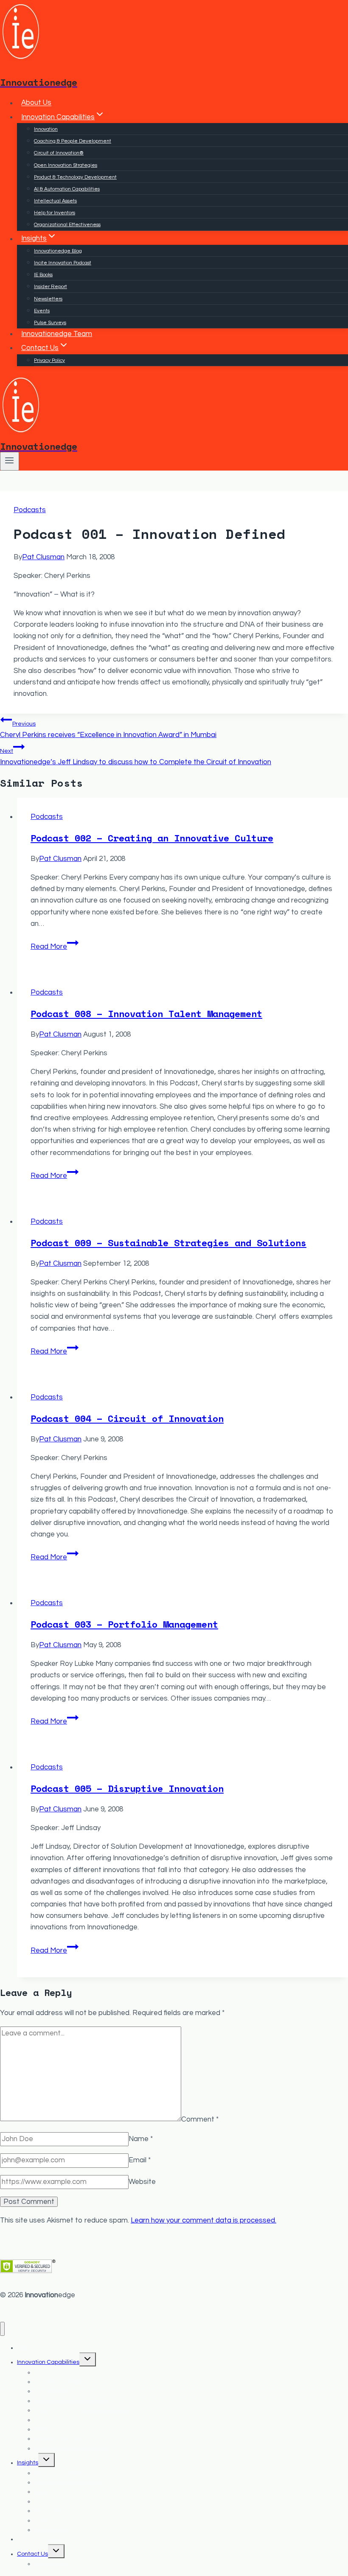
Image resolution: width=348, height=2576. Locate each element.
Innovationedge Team (57, 334)
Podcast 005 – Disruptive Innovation (127, 1788)
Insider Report (51, 287)
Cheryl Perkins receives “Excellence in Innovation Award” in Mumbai (108, 730)
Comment (200, 2119)
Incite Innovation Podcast (63, 263)
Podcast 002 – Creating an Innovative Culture (152, 838)
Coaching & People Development (73, 141)
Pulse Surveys (50, 323)
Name (141, 2139)
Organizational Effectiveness (67, 225)
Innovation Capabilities (48, 2362)
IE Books (43, 275)
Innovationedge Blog (58, 251)
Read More (55, 947)
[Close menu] (2, 2329)
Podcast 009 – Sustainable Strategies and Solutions (168, 1243)
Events (42, 311)
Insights (28, 2463)
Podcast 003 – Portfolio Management (124, 1624)
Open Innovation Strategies (66, 165)
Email (140, 2160)
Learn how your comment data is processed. (203, 2220)
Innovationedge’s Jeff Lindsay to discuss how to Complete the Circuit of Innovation (136, 757)
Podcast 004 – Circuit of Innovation (127, 1418)
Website (142, 2182)
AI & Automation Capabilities (67, 189)
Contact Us (32, 2554)
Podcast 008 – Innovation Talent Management (146, 1013)
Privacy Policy (49, 360)
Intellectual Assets (55, 201)
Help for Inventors (55, 213)
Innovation (46, 129)
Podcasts (30, 510)
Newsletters (48, 299)
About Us (36, 103)
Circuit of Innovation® (59, 153)
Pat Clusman (43, 557)
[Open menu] (10, 461)
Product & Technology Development (75, 177)
